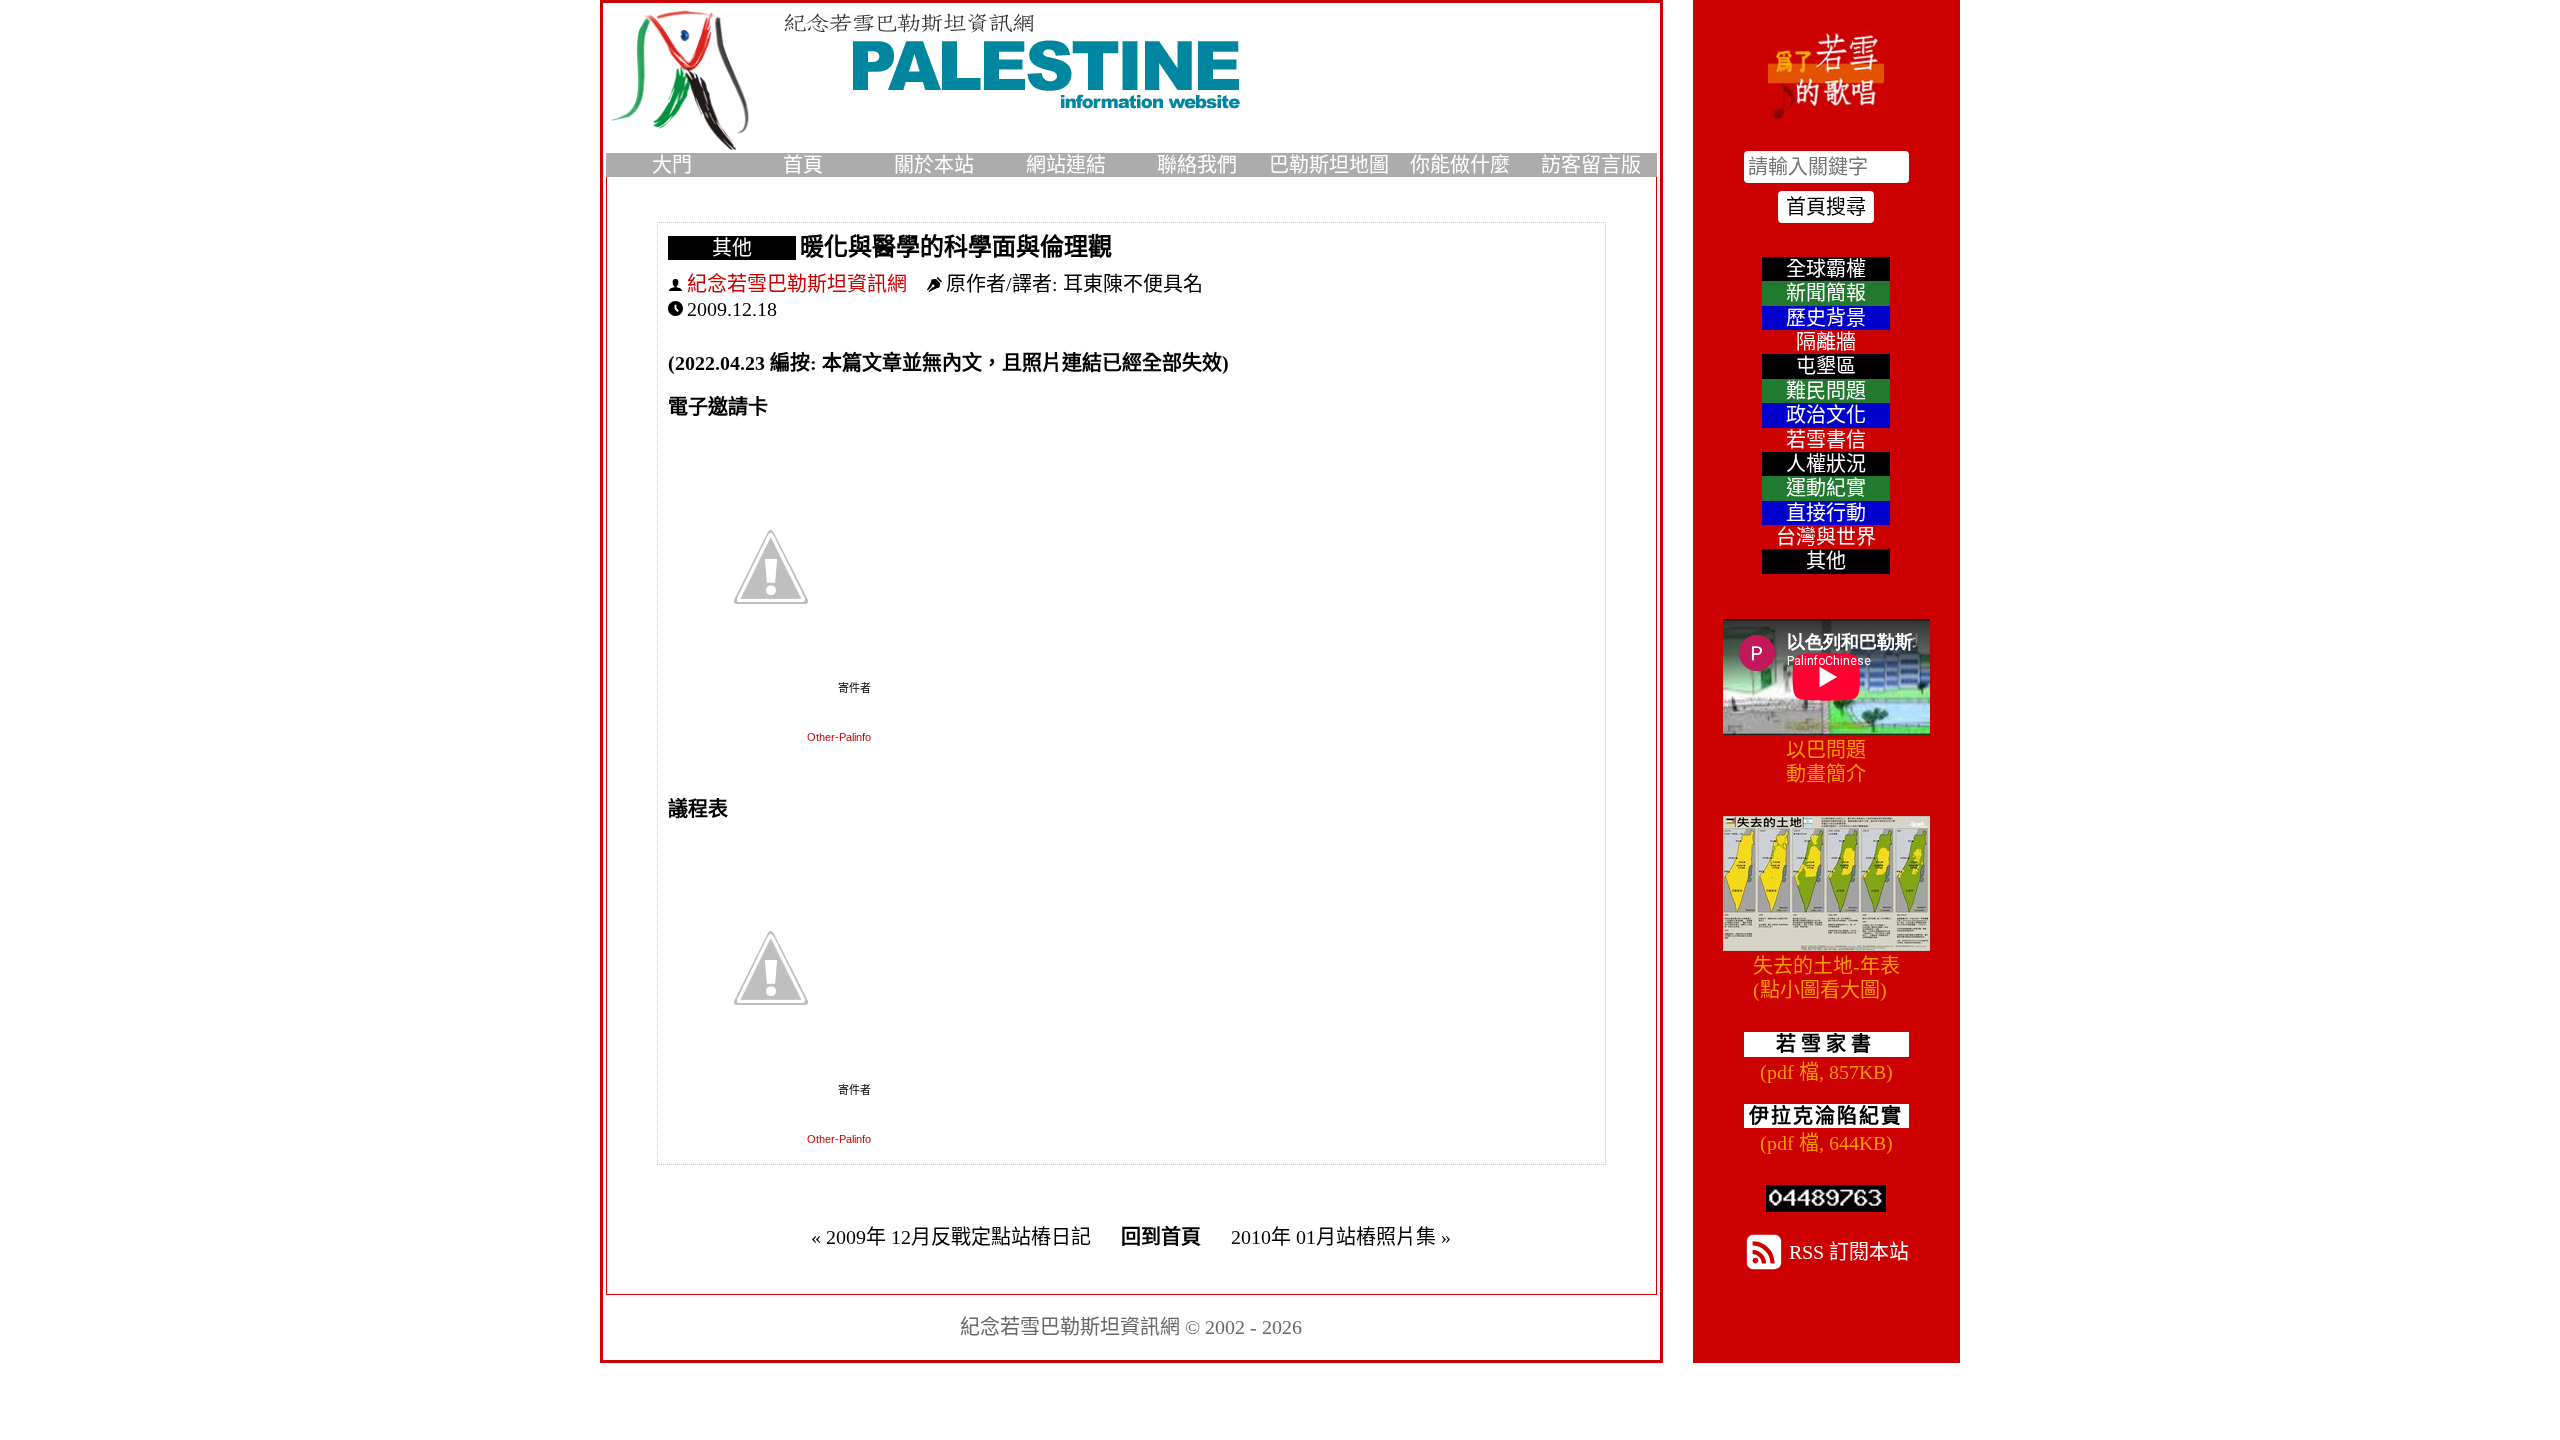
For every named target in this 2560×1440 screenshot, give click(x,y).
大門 (672, 165)
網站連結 (1066, 165)
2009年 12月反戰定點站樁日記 (958, 1237)
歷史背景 (1826, 318)
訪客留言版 (1591, 165)
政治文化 (1826, 415)
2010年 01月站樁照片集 (1333, 1237)
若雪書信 (1826, 440)
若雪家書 (1826, 1044)
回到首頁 (1161, 1237)
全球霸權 (1826, 269)
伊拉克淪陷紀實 (1826, 1116)
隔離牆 (1826, 342)
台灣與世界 (1826, 537)
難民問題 (1826, 391)
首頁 (803, 165)
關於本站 (934, 165)
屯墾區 (1826, 366)
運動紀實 (1826, 488)
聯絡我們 (1197, 165)
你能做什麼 (1460, 165)
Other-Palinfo (839, 737)
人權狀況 (1826, 464)
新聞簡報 (1826, 293)
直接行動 (1826, 513)
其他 (732, 248)
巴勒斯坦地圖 (1329, 165)
